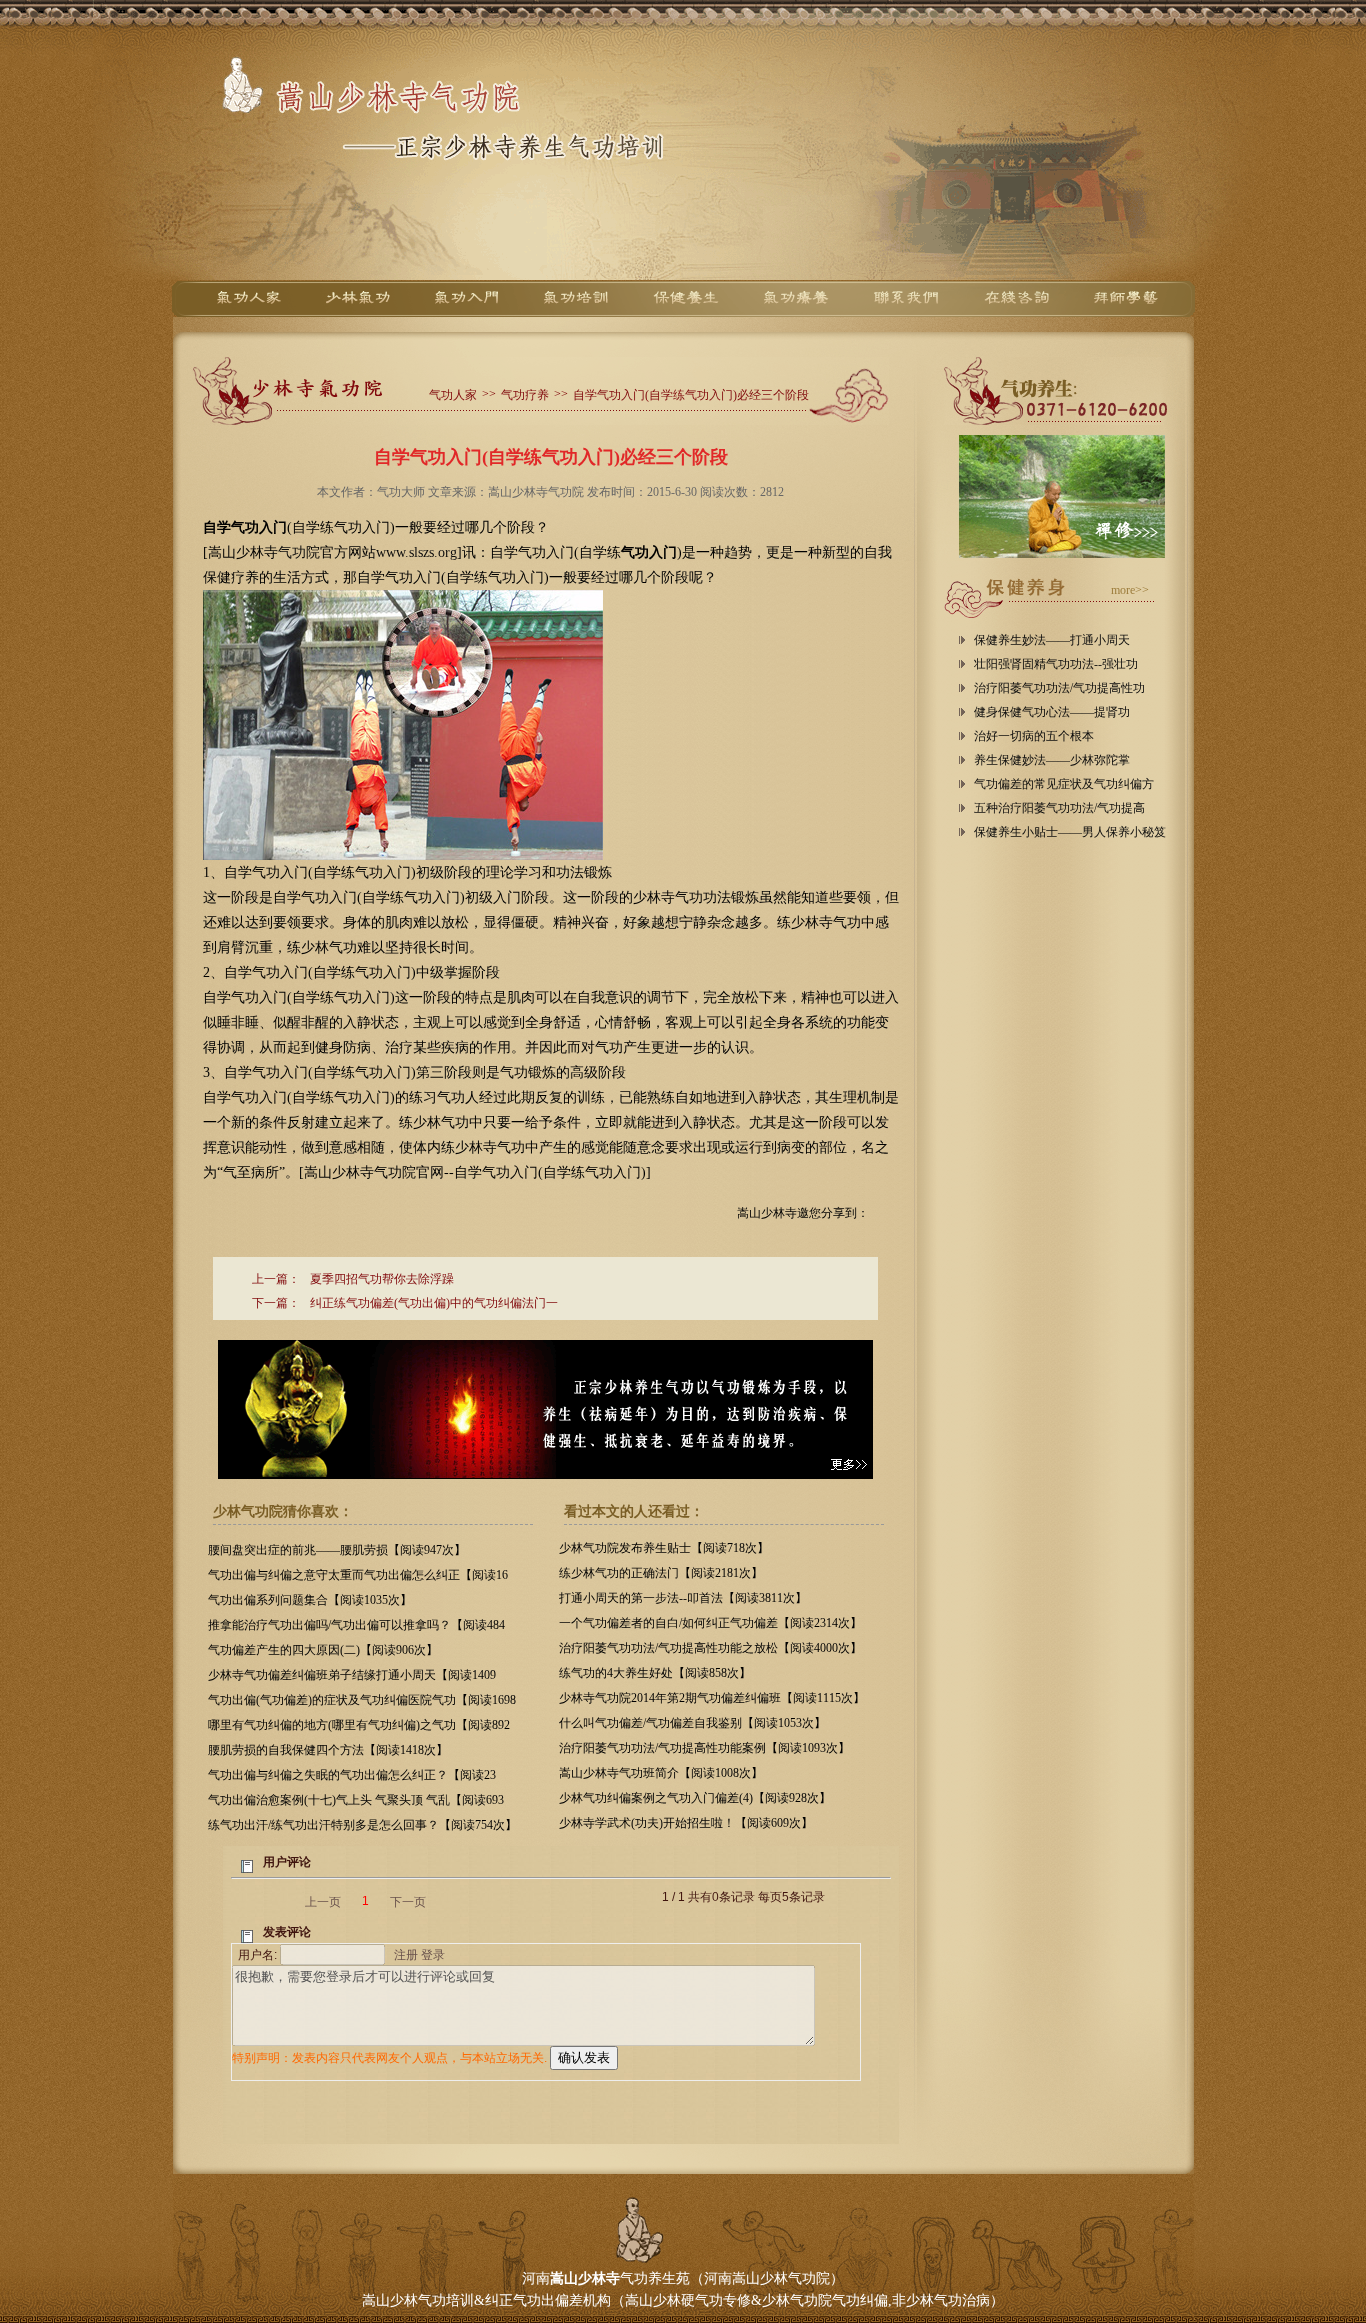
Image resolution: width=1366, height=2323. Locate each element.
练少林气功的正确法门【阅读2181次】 (661, 1573)
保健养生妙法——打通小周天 (1052, 640)
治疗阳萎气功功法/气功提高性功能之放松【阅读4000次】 (710, 1648)
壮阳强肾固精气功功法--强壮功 (1056, 664)
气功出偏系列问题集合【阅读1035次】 (310, 1600)
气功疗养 (525, 395)
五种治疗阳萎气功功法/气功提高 (1059, 808)
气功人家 (453, 395)
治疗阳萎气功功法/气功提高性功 (1059, 688)
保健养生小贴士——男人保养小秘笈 (1070, 832)
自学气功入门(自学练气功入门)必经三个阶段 (691, 395)
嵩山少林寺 (585, 2278)
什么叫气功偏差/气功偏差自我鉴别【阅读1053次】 (692, 1723)
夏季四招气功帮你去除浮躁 (382, 1279)
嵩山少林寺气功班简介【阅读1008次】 (661, 1773)
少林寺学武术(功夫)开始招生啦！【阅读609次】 (686, 1823)
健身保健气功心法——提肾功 (1052, 712)
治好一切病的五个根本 (1034, 736)
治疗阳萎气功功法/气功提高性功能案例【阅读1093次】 (704, 1748)
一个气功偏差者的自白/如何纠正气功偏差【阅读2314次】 (710, 1623)
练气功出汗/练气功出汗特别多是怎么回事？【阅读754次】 (362, 1825)
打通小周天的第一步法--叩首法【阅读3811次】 (683, 1598)
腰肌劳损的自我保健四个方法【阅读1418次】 (328, 1750)
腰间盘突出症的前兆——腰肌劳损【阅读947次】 (337, 1550)
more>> (1130, 590)
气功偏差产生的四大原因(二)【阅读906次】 (323, 1650)
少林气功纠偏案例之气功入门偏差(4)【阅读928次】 (695, 1798)
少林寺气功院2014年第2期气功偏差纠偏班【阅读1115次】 (712, 1698)
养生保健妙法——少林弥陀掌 (1052, 760)
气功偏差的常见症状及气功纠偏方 (1064, 784)
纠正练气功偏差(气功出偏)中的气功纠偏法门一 (434, 1303)
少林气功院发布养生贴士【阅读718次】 (664, 1548)
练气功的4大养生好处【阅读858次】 (655, 1673)
